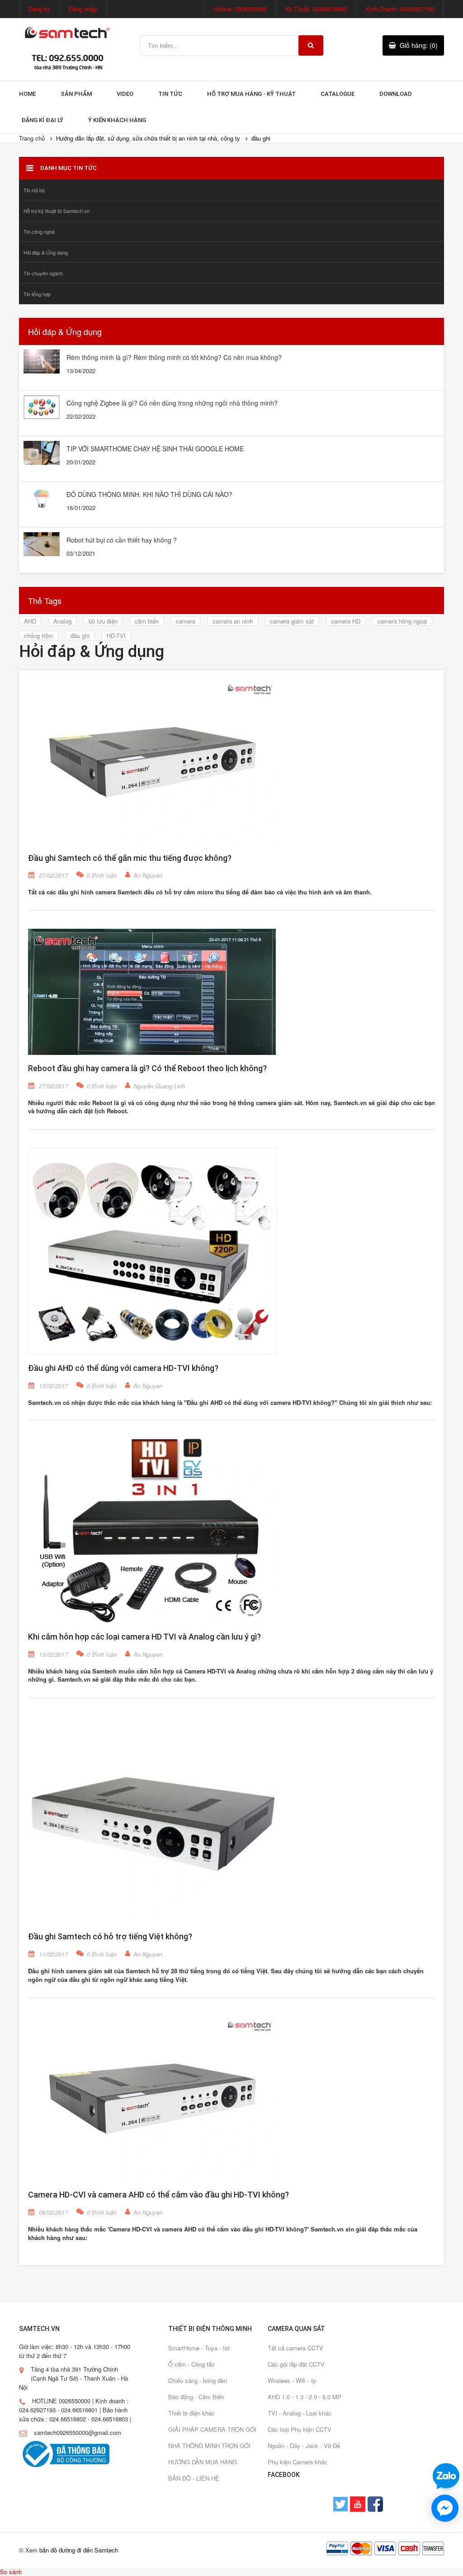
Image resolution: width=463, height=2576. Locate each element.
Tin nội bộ (34, 190)
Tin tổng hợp (37, 294)
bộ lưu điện (103, 621)
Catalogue (338, 94)
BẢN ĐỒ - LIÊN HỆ (194, 2478)
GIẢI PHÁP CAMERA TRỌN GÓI (212, 2429)
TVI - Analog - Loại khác (300, 2413)
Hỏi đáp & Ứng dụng (46, 252)
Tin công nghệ (39, 232)
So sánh (11, 2572)
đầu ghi (80, 636)
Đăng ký (39, 9)
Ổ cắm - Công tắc (191, 2364)
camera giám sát (292, 621)
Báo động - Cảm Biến (196, 2397)
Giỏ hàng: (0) (419, 45)
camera (186, 621)
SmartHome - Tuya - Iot (199, 2348)
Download (396, 94)
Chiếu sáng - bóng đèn (198, 2380)
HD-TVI (116, 636)
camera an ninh (233, 621)
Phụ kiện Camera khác (298, 2462)
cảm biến (147, 621)
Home (27, 94)
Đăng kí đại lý (42, 120)
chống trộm (39, 636)
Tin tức (170, 94)
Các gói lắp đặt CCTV (296, 2364)
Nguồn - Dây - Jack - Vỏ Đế (304, 2446)
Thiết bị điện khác (191, 2413)
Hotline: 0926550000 (240, 9)
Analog (62, 621)
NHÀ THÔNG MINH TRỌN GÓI (209, 2446)
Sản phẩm (76, 94)
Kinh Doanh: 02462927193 (400, 9)
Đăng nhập (83, 9)
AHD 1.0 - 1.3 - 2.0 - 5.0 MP (305, 2397)
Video (125, 94)
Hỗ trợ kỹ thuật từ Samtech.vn (57, 211)
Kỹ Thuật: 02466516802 (316, 9)
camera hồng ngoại (402, 621)
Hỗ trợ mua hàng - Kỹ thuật (251, 94)
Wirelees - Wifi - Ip (292, 2380)
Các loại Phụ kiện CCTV (300, 2429)
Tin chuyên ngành (43, 273)
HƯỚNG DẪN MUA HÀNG (203, 2462)
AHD (30, 621)
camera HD (346, 621)
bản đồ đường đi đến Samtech (79, 2550)
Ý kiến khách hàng (117, 120)
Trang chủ (32, 138)
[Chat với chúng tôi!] (445, 2508)
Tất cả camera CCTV (295, 2348)
